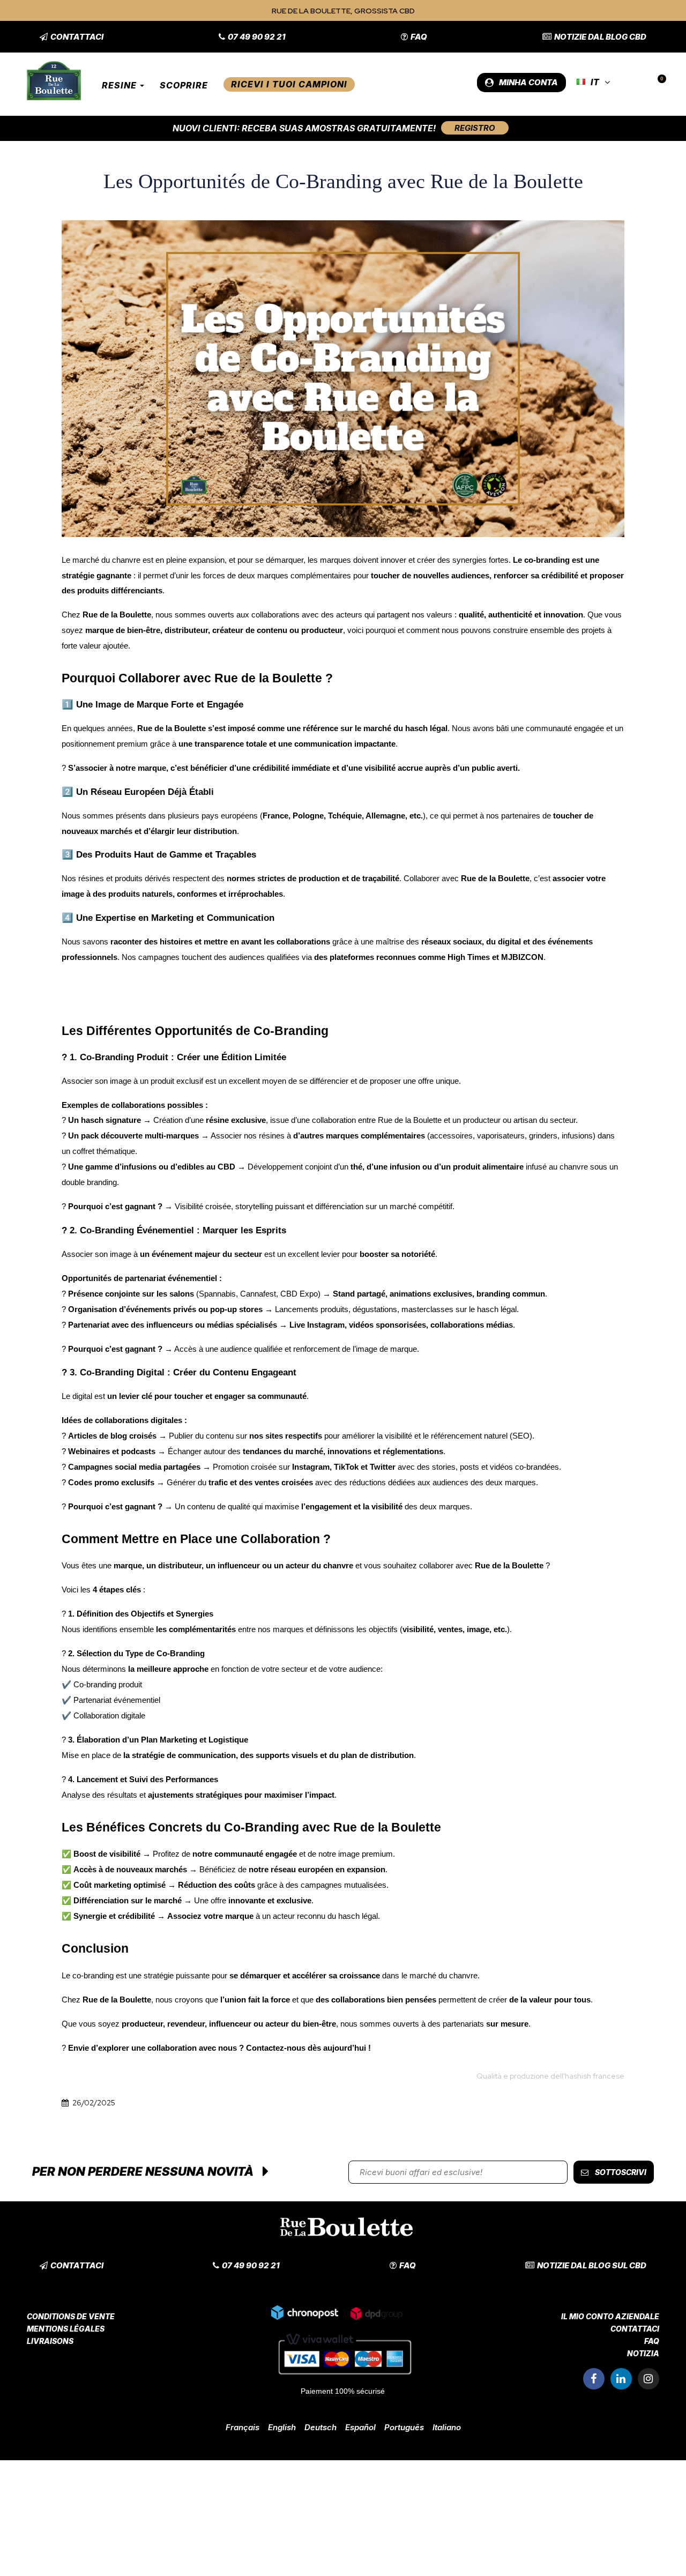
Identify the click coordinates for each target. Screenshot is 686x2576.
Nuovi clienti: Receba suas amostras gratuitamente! (304, 128)
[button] (72, 37)
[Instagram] (648, 2379)
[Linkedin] (621, 2379)
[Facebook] (594, 2379)
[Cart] (657, 83)
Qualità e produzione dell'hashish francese (550, 2076)
